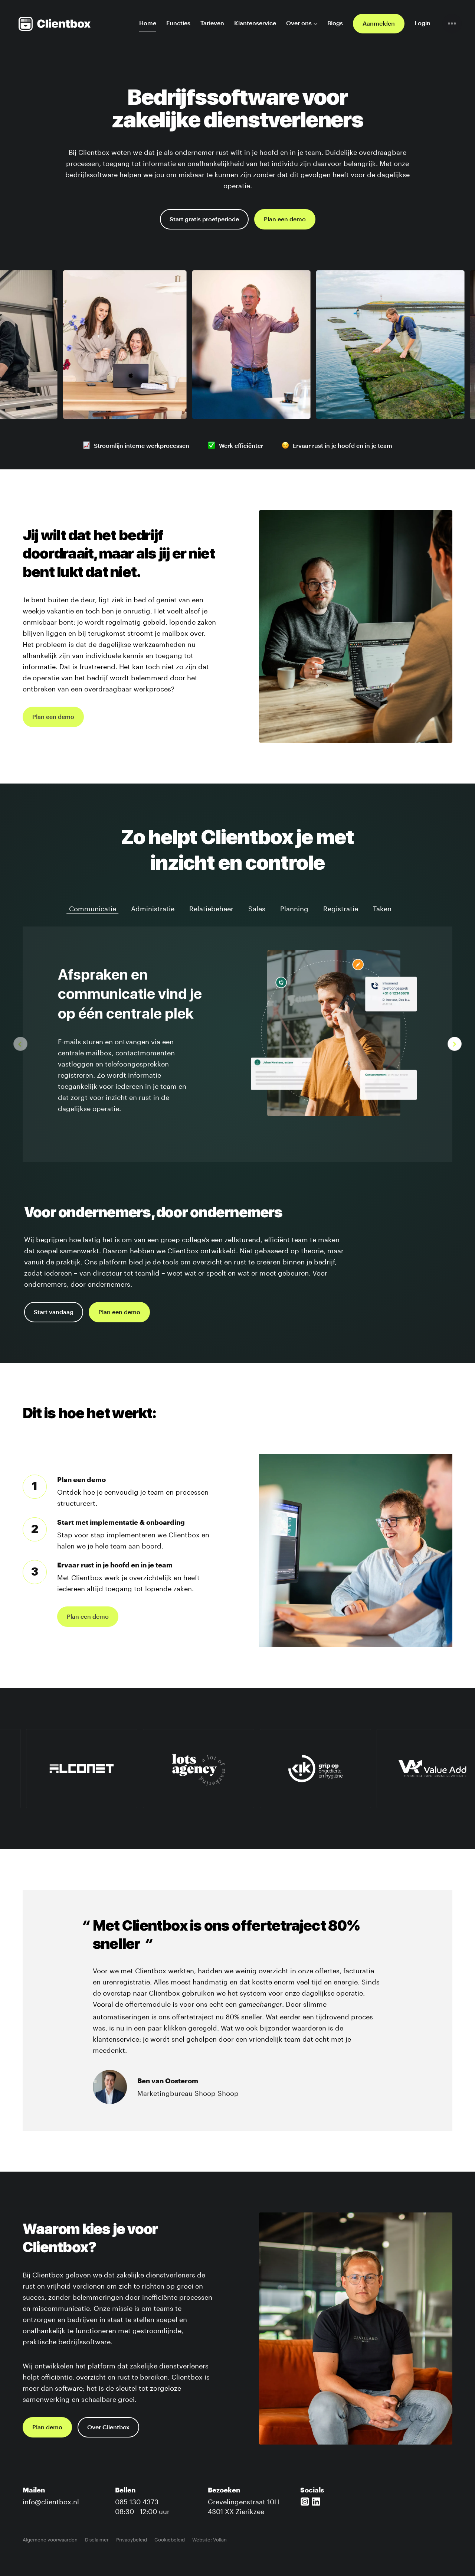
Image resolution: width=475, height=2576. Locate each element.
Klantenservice (255, 23)
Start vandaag (54, 1312)
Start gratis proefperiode (204, 219)
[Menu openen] (452, 24)
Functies (178, 23)
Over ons (299, 23)
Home (148, 23)
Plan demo (47, 2427)
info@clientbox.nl (51, 2501)
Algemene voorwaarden (50, 2539)
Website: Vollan (209, 2539)
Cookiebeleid (170, 2539)
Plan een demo (285, 219)
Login (422, 23)
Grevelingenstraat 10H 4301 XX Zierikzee (243, 2505)
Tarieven (212, 23)
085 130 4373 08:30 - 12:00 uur (142, 2505)
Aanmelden (379, 24)
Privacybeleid (132, 2539)
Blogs (335, 23)
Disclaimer (97, 2539)
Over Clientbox (108, 2427)
